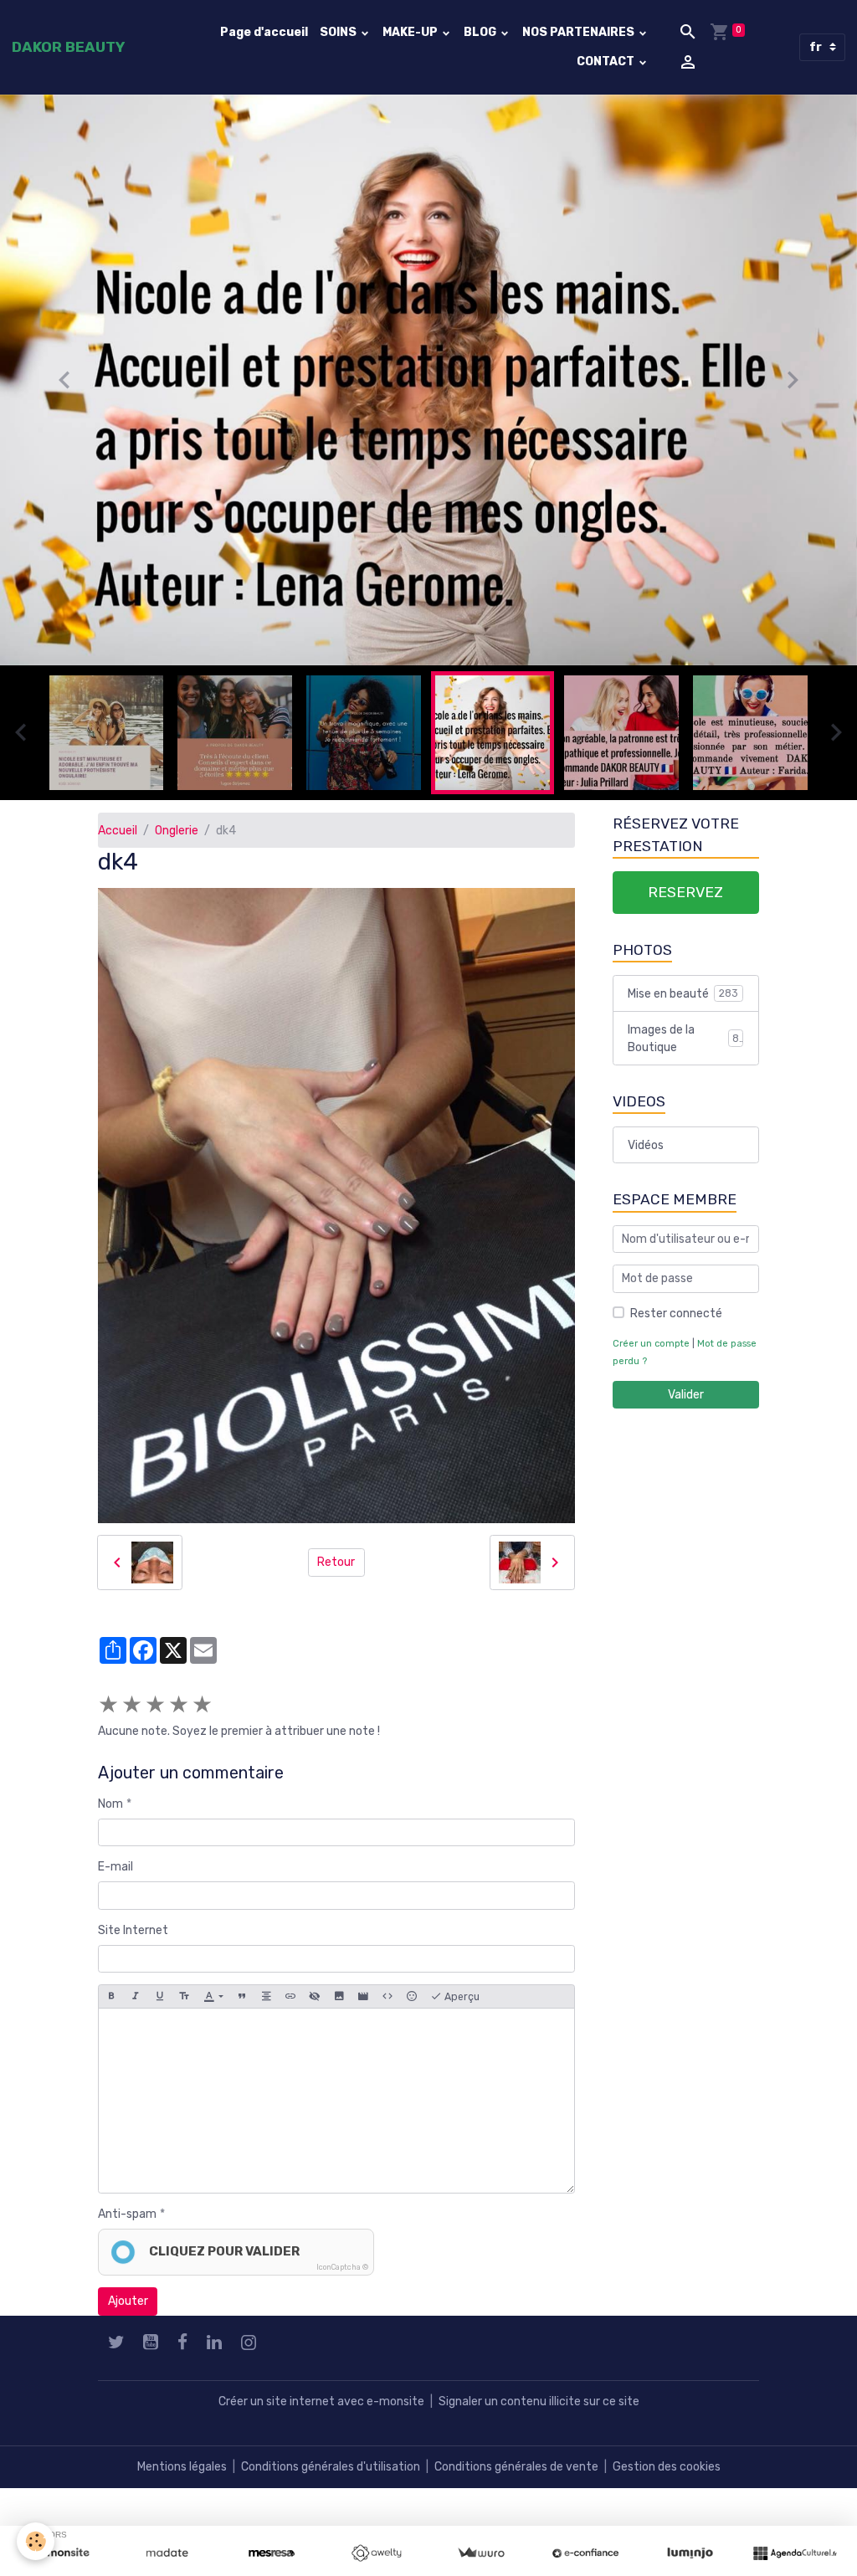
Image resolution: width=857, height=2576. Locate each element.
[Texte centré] (266, 2004)
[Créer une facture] (481, 2553)
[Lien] (290, 2004)
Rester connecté (676, 1320)
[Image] (339, 2004)
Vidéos (646, 1152)
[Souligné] (160, 2004)
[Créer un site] (62, 2553)
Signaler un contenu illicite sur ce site (539, 2409)
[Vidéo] (363, 2004)
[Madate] (167, 2553)
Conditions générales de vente (516, 2474)
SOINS (339, 32)
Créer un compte (651, 1350)
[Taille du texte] (184, 2004)
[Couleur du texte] (213, 2004)
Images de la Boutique (683, 1045)
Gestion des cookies (667, 2474)
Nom (110, 1811)
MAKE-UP (411, 32)
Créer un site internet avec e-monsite (321, 2409)
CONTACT (607, 62)
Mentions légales (182, 2474)
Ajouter (128, 2309)
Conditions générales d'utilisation (331, 2474)
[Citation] (242, 2004)
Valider (686, 1401)
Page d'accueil (264, 32)
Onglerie (177, 837)
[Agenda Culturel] (795, 2553)
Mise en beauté (683, 1001)
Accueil (118, 837)
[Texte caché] (315, 2004)
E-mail (115, 1874)
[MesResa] (272, 2553)
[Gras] (111, 2004)
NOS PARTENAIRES (580, 32)
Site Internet (133, 1937)
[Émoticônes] (412, 2004)
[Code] (387, 2004)
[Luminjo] (690, 2553)
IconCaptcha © (342, 2275)
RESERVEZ (685, 899)
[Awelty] (376, 2553)
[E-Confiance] (585, 2553)
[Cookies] (36, 2541)
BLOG (481, 32)
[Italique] (136, 2004)
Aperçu (461, 2004)
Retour (336, 1570)
